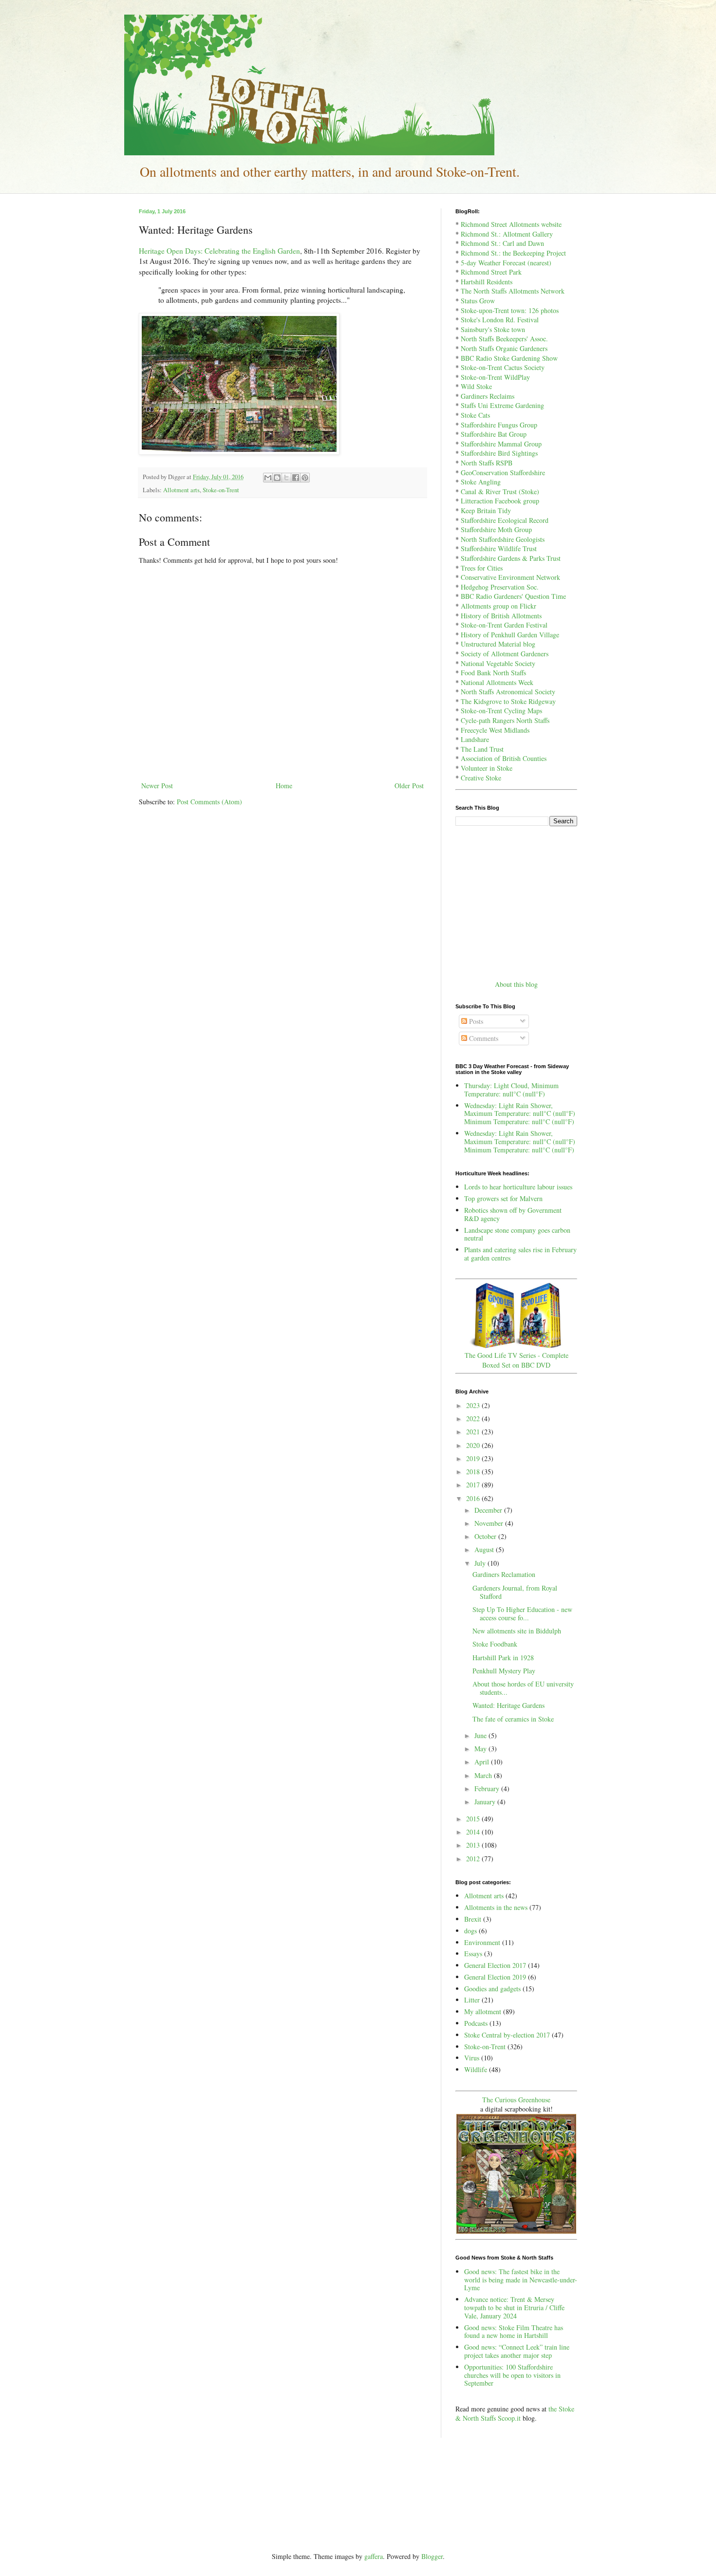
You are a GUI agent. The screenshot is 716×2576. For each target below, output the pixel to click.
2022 (474, 1418)
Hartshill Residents (487, 282)
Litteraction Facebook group (500, 501)
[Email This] (268, 478)
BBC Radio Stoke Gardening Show (509, 358)
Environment (482, 1942)
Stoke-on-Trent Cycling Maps (501, 711)
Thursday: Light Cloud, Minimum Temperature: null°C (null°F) (511, 1090)
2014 (474, 1832)
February (488, 1788)
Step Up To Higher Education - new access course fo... (522, 1613)
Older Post (409, 786)
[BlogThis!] (277, 478)
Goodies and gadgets (492, 1989)
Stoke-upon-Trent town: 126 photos (510, 310)
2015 (474, 1819)
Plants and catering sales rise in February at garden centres (520, 1254)
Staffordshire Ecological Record (505, 520)
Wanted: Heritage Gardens (509, 1705)
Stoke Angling (481, 482)
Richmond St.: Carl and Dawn (502, 243)
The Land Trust (482, 749)
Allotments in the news (496, 1907)
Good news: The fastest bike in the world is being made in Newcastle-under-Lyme (521, 2280)
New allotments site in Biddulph (517, 1631)
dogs (471, 1931)
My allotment (483, 2011)
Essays (473, 1954)
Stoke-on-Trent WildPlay (495, 377)
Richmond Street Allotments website (511, 224)
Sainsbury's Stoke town (493, 329)
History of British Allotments (501, 616)
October (486, 1536)
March (484, 1775)
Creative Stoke (481, 778)
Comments (483, 1038)
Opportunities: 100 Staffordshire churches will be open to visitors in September (512, 2375)
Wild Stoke (476, 386)
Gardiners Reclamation (504, 1574)
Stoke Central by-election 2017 (507, 2035)
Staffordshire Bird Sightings (499, 453)
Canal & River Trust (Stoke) (500, 491)
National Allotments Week (497, 682)
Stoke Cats (475, 415)
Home (284, 786)
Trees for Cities (482, 568)
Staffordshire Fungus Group (499, 425)
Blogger (432, 2556)
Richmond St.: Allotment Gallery (507, 234)
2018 (474, 1472)
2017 (474, 1485)
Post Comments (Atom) (209, 802)
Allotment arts (181, 490)
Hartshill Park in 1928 (503, 1658)
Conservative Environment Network (510, 577)
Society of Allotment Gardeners (505, 654)
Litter (472, 2000)
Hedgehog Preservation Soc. (500, 587)
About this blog (516, 984)
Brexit (473, 1919)
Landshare (475, 739)
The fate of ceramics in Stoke (513, 1719)
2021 (474, 1432)
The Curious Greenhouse (516, 2100)
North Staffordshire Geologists (503, 539)
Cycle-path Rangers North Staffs (505, 720)
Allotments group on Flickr (499, 606)
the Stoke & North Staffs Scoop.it (515, 2414)
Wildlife (476, 2069)
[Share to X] (286, 478)
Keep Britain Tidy (486, 510)
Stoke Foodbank (495, 1644)
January (486, 1802)
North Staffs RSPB (487, 463)
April (483, 1762)
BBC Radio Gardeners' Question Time (513, 596)
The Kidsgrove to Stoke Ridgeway (508, 701)
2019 (474, 1458)
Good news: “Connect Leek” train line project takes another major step (517, 2351)
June (481, 1735)
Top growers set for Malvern (503, 1198)
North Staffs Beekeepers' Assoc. (504, 339)
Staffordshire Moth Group (496, 529)
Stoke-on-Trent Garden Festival (504, 625)
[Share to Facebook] (296, 478)
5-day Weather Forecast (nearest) (506, 263)
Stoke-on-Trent (221, 490)
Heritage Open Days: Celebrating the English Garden (219, 251)
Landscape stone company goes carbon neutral (517, 1234)
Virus (472, 2058)
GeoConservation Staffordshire (503, 473)
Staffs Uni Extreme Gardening (502, 405)
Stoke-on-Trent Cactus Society (503, 367)
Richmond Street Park (491, 272)
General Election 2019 (495, 1977)
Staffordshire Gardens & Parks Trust (511, 558)
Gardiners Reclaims (488, 396)
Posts (475, 1021)
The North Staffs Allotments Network (513, 291)
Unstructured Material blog (498, 644)
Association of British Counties (504, 758)
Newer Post (157, 786)
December (489, 1510)
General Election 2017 (495, 1965)
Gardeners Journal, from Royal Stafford (515, 1592)
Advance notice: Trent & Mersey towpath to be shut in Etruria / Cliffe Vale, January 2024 (514, 2307)
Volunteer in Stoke (487, 768)
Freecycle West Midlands (495, 730)
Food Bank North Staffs (493, 673)
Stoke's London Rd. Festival (500, 320)
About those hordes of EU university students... (523, 1688)
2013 (474, 1845)
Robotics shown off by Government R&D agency (513, 1214)
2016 (474, 1498)
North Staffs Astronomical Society (508, 692)
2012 (474, 1859)
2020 (474, 1445)
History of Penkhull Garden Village (510, 635)
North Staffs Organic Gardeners (504, 348)
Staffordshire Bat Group (494, 434)
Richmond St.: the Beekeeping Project (513, 253)
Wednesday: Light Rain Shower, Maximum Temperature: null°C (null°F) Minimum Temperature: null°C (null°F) (520, 1114)
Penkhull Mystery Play (504, 1671)
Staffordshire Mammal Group (501, 444)
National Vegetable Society (498, 663)
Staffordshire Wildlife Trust (499, 548)
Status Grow (478, 301)
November (490, 1523)
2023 (474, 1405)
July (481, 1563)
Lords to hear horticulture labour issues (518, 1187)
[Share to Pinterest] (305, 478)
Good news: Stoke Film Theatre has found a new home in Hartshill (514, 2332)
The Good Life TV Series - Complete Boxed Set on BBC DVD (517, 1360)
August (485, 1549)
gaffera (374, 2556)
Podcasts (476, 2023)
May (481, 1749)
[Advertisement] (516, 902)
